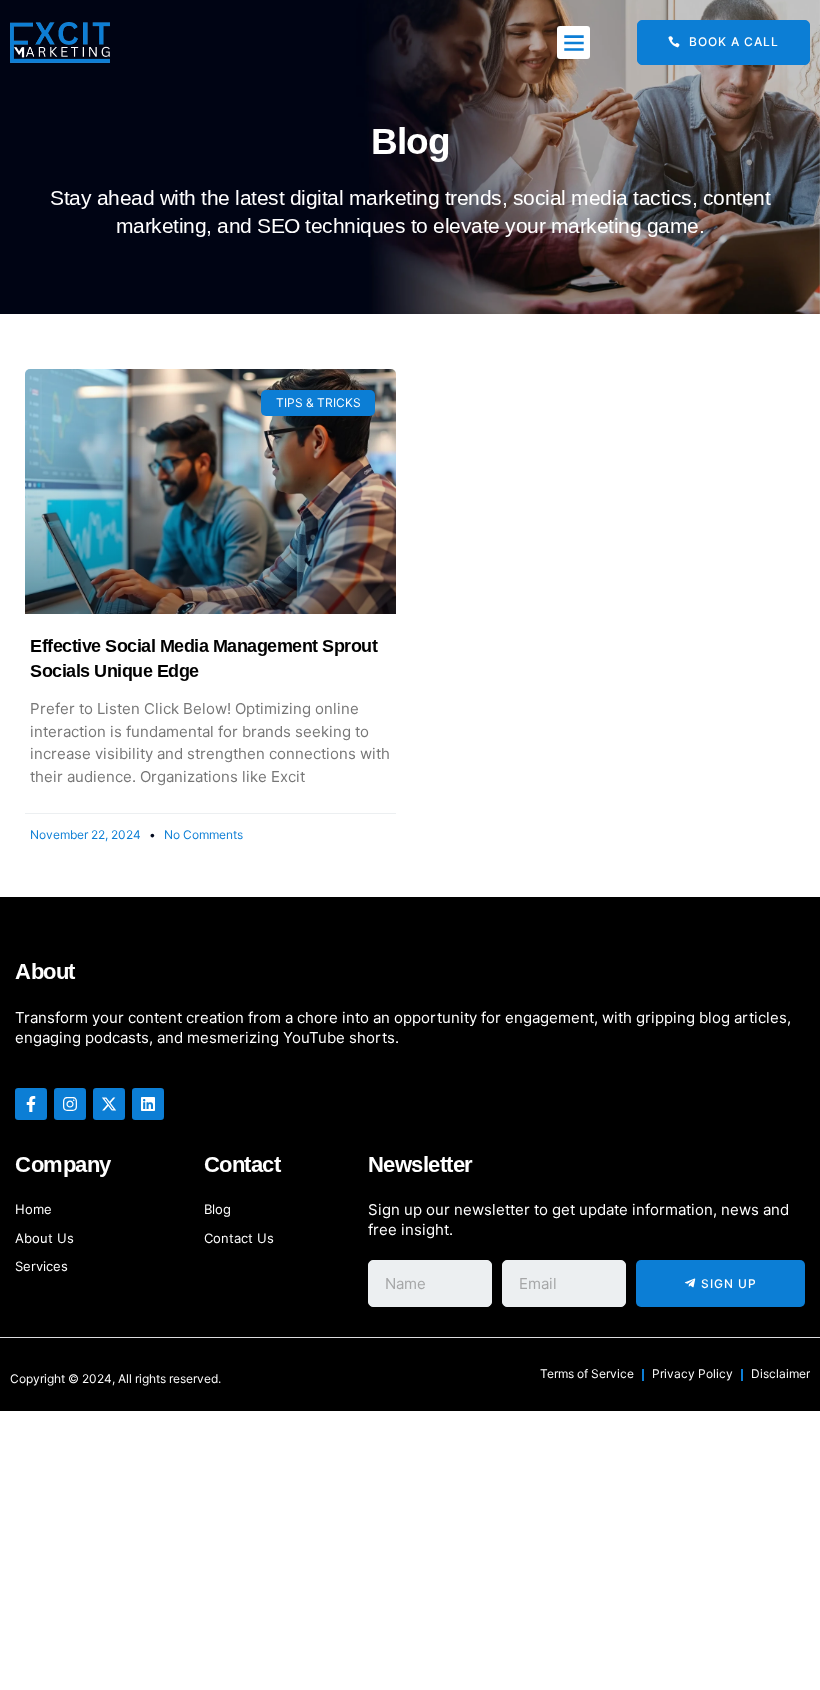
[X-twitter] (109, 1104)
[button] (573, 42)
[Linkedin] (148, 1104)
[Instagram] (70, 1104)
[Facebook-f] (31, 1104)
